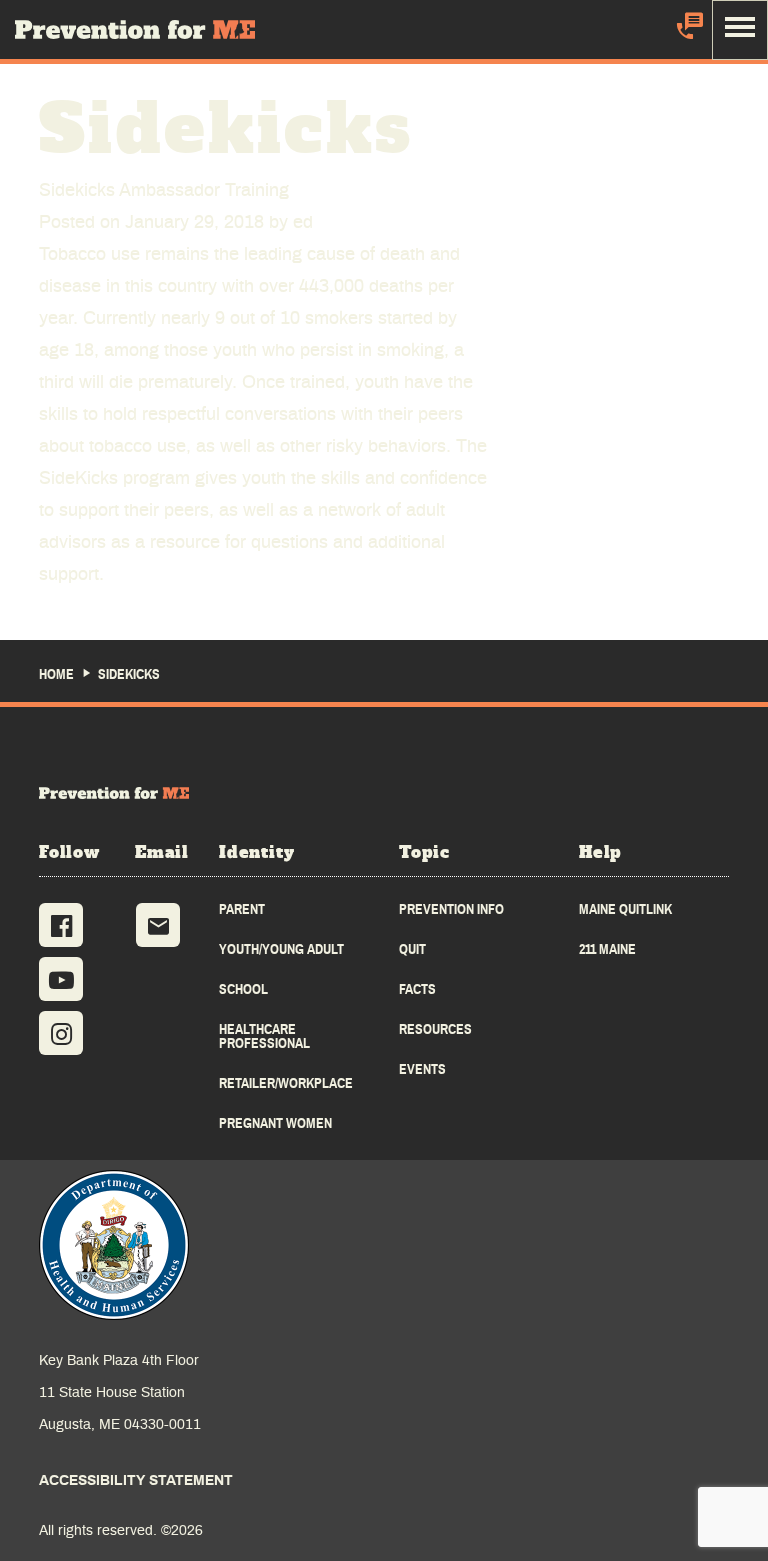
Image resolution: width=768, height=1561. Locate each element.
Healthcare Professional (264, 1036)
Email (158, 925)
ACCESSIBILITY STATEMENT (136, 1481)
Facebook (61, 925)
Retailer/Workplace (286, 1083)
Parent (242, 909)
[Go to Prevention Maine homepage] (114, 793)
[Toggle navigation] (740, 30)
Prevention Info (451, 909)
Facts (417, 989)
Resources (435, 1029)
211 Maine (607, 949)
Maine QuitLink (625, 909)
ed (303, 223)
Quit (412, 949)
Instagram (61, 1033)
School (243, 989)
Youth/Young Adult (281, 949)
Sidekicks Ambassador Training (164, 191)
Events (422, 1069)
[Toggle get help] (688, 29)
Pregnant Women (275, 1123)
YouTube (61, 979)
